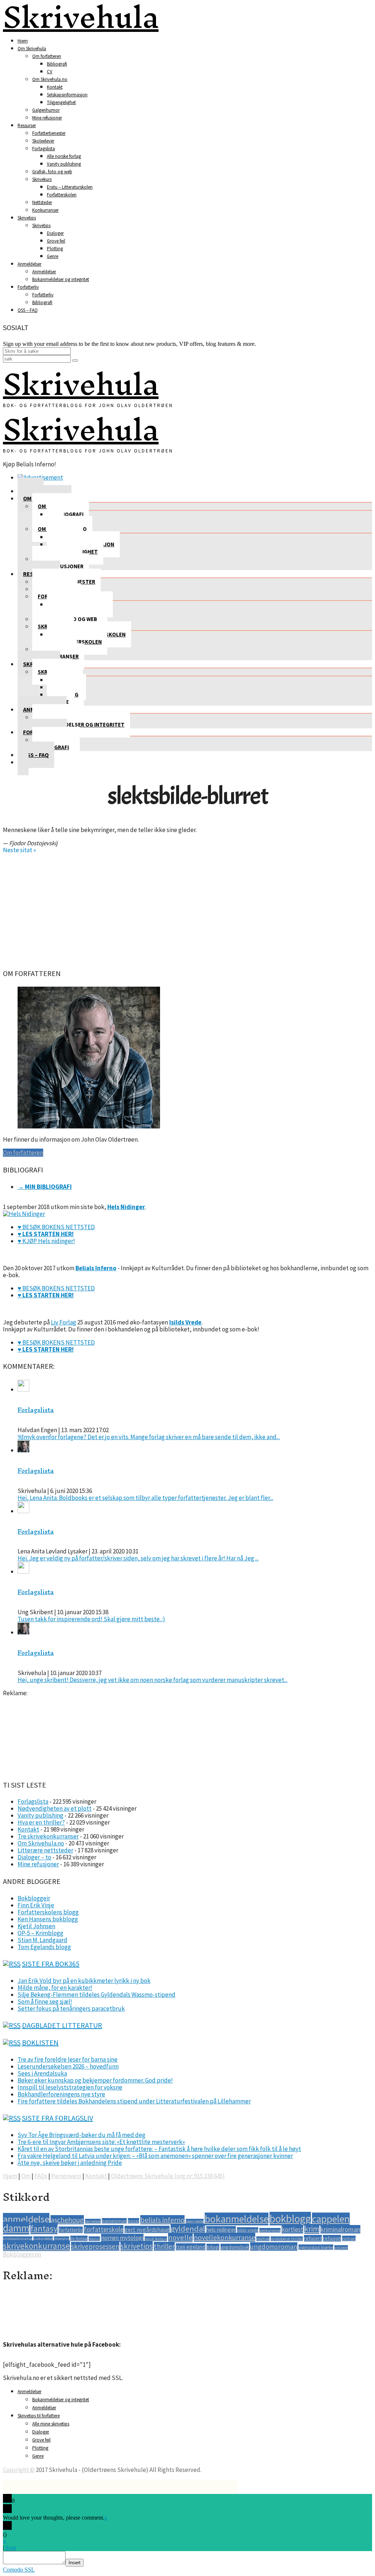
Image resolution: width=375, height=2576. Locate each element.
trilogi (213, 2247)
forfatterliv (71, 2230)
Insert (75, 2563)
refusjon (332, 2238)
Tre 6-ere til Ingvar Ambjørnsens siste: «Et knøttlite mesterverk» (101, 2142)
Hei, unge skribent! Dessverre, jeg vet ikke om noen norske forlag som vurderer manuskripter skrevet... (153, 1680)
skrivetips (137, 2246)
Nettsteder (42, 202)
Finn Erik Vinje (36, 1905)
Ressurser (27, 125)
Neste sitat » (19, 850)
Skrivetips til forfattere (39, 2416)
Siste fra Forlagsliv (57, 2118)
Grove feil (56, 241)
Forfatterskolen (62, 195)
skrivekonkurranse (36, 2246)
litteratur (62, 2239)
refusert (313, 2238)
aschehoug (67, 2220)
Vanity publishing (64, 164)
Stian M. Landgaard (42, 1940)
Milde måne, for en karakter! (55, 1988)
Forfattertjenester (49, 133)
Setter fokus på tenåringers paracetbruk (71, 2008)
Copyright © (19, 2470)
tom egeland (191, 2247)
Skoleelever (43, 141)
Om (26, 2176)
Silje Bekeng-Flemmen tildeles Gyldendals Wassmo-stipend (96, 1995)
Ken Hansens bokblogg (48, 1919)
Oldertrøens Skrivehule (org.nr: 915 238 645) (168, 2176)
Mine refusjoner (47, 118)
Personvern (66, 2176)
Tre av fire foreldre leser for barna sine (68, 2059)
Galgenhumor (46, 110)
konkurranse (270, 2230)
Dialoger (55, 233)
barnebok (93, 2221)
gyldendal (188, 2229)
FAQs (41, 2176)
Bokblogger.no (22, 2254)
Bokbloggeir (34, 1898)
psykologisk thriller (287, 2239)
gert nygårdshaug (147, 2229)
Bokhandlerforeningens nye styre (61, 2094)
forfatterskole (104, 2229)
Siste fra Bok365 (51, 1964)
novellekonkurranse (224, 2237)
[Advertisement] (187, 909)
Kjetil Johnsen (36, 1926)
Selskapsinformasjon (67, 95)
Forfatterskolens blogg (48, 1912)
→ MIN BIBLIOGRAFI (45, 1187)
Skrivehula (81, 384)
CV (50, 72)
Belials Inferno (96, 1268)
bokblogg (290, 2219)
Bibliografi (57, 64)
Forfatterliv (28, 287)
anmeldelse (26, 2219)
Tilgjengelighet (61, 102)
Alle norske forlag (64, 156)
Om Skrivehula (32, 49)
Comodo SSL (19, 2570)
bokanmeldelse (237, 2219)
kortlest (292, 2229)
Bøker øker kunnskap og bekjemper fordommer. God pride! (95, 2080)
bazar (133, 2221)
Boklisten (40, 2042)
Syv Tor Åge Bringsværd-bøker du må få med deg (81, 2135)
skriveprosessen (95, 2246)
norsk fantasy (156, 2239)
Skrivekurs (42, 179)
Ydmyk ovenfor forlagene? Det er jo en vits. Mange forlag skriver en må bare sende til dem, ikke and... (149, 1437)
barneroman (114, 2221)
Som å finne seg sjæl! (45, 2002)
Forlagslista (44, 149)
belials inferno (162, 2220)
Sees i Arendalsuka (42, 2073)
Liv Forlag (64, 1322)
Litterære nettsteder (45, 1850)
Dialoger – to (34, 1857)
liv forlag (79, 2238)
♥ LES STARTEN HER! (46, 1234)
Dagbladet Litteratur (62, 2025)
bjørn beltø (195, 2221)
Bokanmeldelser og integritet (61, 279)
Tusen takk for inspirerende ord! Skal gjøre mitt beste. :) (91, 1619)
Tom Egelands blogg (44, 1947)
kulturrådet (43, 2239)
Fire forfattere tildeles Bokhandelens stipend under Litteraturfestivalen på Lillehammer (134, 2101)
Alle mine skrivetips (51, 2424)
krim (312, 2229)
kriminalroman (340, 2229)
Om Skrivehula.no (50, 79)
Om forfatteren (47, 56)
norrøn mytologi (122, 2238)
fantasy (44, 2228)
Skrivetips (27, 218)
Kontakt (55, 87)
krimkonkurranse (18, 2239)
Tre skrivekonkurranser (48, 1836)
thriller (164, 2246)
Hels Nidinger (126, 1207)
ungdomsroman (274, 2246)
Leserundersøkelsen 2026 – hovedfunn (68, 2066)
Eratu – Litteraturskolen (70, 187)
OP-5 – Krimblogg (40, 1933)
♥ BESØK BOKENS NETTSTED (56, 1227)
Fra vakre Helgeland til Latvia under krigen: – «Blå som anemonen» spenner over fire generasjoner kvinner (155, 2156)
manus (94, 2239)
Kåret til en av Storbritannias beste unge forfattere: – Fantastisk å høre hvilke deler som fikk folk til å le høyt (159, 2149)
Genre (53, 256)
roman (349, 2238)
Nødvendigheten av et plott (55, 1808)
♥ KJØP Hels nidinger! (46, 1241)
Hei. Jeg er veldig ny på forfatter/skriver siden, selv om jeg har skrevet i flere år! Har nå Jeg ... (138, 1558)
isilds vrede (248, 2230)
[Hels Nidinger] (24, 1214)
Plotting (55, 249)
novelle (180, 2237)
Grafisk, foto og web (52, 172)
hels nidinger (221, 2230)
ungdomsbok (235, 2247)
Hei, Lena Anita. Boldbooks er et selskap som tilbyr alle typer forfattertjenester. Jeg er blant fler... (145, 1498)
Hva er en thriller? (41, 1822)
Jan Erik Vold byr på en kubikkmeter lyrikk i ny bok (84, 1981)
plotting (263, 2239)
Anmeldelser (29, 264)
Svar (11, 2548)
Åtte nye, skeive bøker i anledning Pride (70, 2163)
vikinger (341, 2248)
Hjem (23, 41)
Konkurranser (45, 210)
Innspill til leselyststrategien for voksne (70, 2087)
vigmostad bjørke (316, 2247)
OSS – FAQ (28, 310)
